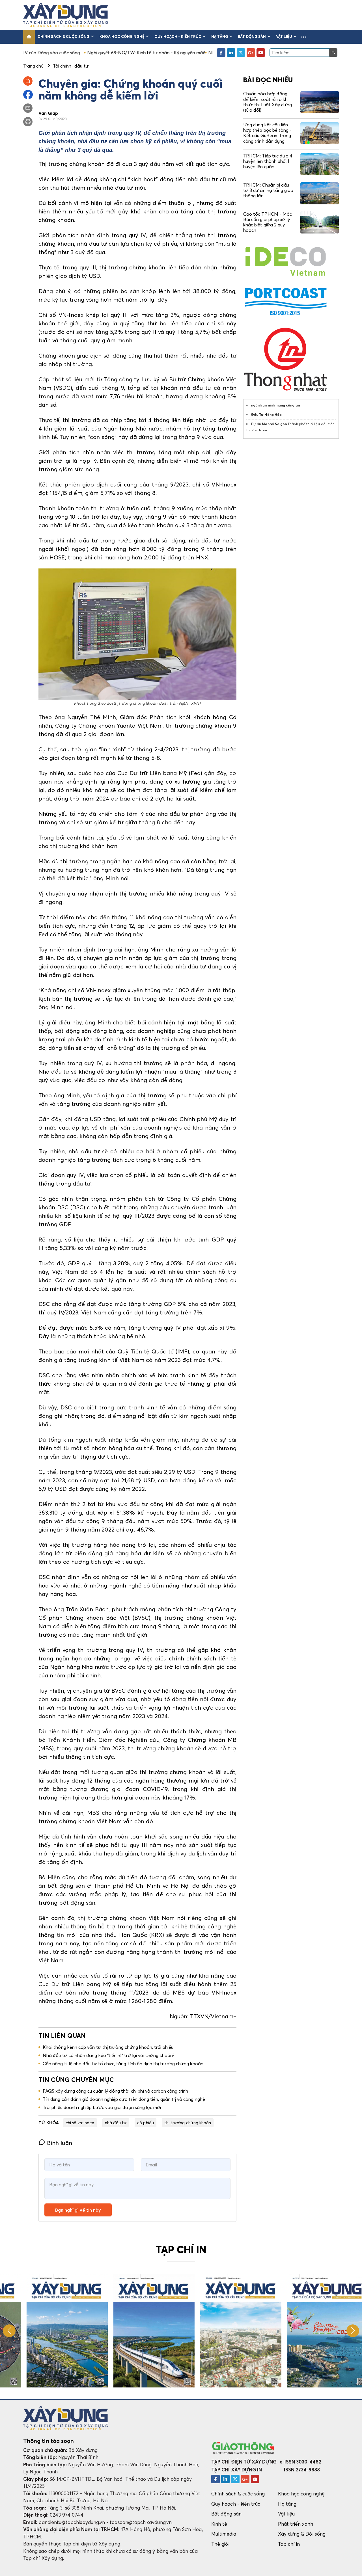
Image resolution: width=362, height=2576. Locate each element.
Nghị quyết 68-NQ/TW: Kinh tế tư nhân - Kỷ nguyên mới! (72, 53)
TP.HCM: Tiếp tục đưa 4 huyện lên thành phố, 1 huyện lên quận (268, 161)
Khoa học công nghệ (122, 36)
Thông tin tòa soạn (49, 2441)
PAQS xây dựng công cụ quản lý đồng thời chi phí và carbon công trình (115, 2091)
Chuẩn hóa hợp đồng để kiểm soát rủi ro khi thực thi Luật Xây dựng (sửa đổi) (268, 102)
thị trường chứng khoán (188, 2123)
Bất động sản (252, 36)
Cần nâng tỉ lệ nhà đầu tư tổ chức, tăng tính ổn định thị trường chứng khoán (123, 2064)
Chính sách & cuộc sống (63, 36)
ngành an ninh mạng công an (275, 405)
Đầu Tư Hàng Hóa (266, 415)
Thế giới (220, 2544)
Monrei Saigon (274, 424)
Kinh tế (219, 2524)
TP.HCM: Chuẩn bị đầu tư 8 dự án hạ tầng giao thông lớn (268, 190)
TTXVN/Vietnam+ (213, 2016)
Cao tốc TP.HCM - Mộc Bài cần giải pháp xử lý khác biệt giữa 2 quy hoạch (268, 222)
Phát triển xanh (296, 2524)
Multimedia (224, 2534)
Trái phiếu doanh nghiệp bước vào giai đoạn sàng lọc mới (102, 2107)
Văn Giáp (48, 113)
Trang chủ (33, 66)
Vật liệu (284, 36)
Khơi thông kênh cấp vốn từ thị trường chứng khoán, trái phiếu (108, 2047)
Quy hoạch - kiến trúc (178, 36)
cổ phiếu (146, 2123)
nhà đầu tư (116, 2123)
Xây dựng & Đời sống (302, 2534)
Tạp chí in (289, 2544)
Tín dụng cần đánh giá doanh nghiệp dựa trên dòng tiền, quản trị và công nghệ (124, 2099)
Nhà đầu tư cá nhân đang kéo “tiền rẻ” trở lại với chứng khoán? (108, 2055)
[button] (303, 37)
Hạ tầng (219, 36)
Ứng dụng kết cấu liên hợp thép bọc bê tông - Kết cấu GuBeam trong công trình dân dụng (267, 133)
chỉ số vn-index (80, 2123)
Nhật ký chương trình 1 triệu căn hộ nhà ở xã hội (184, 53)
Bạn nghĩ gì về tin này (78, 2210)
